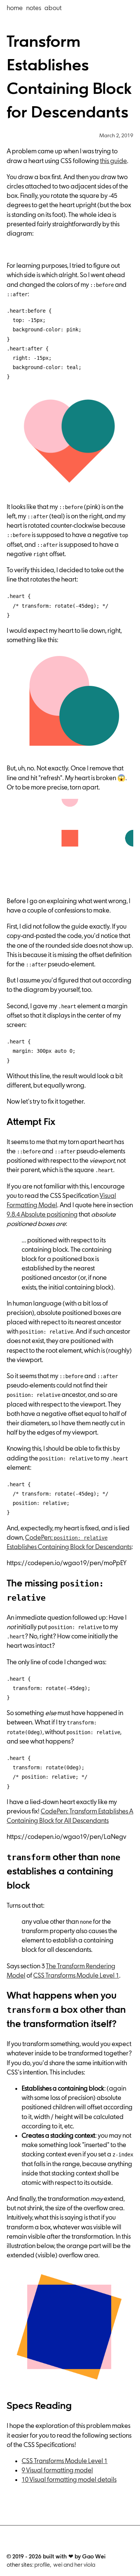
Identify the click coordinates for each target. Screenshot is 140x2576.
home (15, 8)
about (53, 8)
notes (34, 8)
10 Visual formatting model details (69, 2480)
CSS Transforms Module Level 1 (76, 1975)
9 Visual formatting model (57, 2470)
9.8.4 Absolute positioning (42, 1214)
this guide (113, 161)
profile (42, 2565)
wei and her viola (74, 2565)
